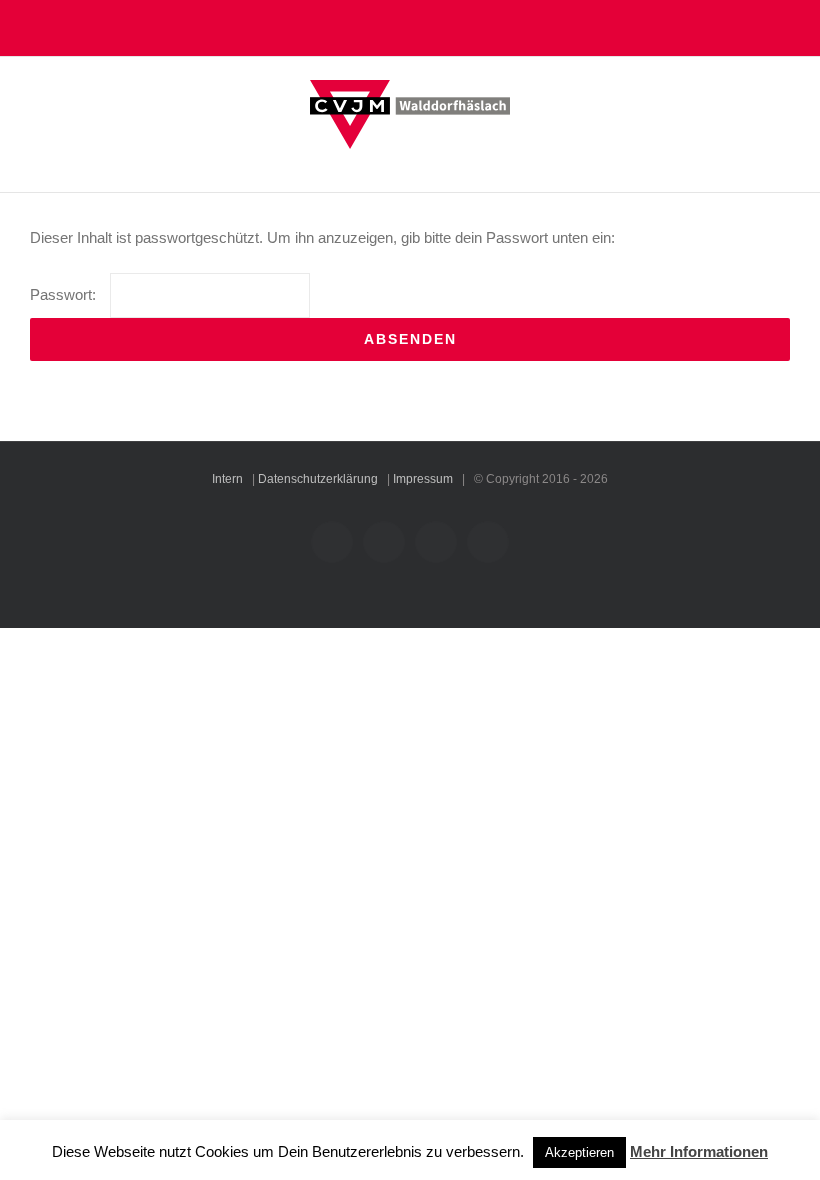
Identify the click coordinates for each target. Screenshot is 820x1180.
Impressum (423, 479)
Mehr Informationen (699, 1151)
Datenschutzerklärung (318, 479)
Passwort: (65, 294)
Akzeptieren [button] (579, 1152)
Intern (227, 479)
